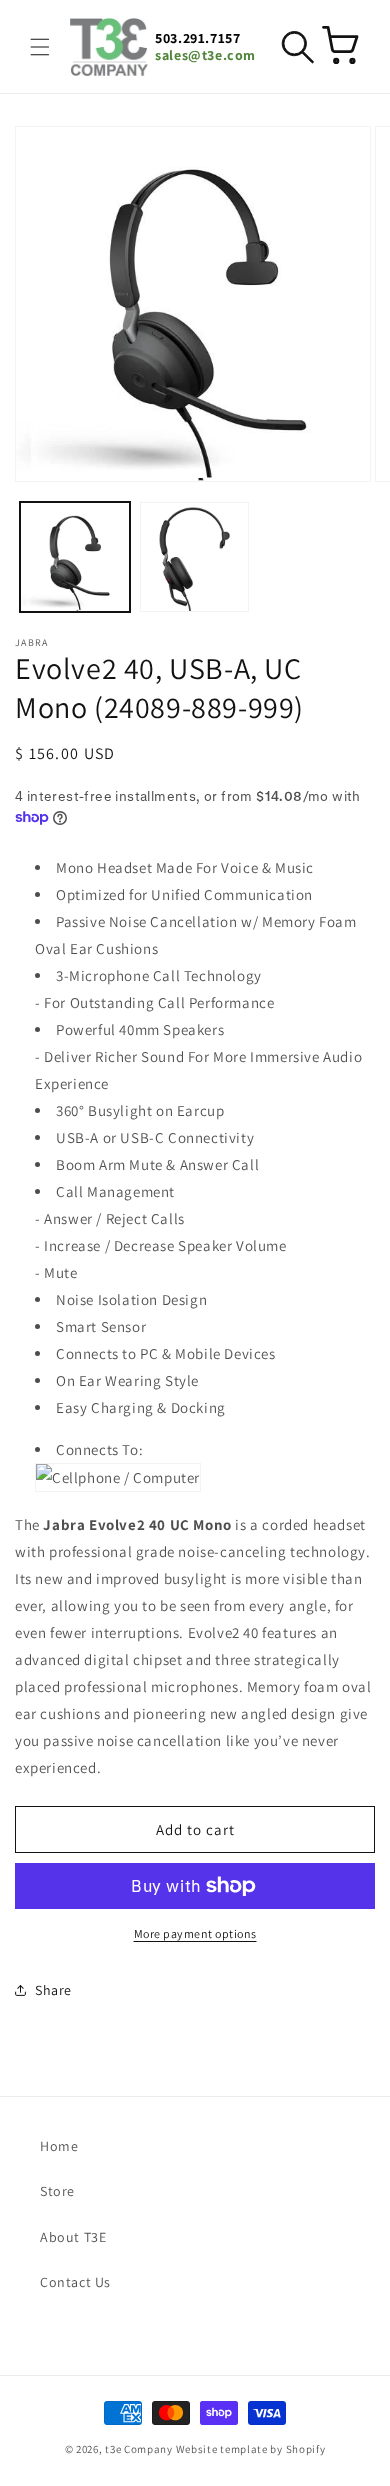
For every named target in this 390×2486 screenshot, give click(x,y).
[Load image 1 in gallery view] (75, 557)
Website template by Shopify (251, 2449)
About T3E (73, 2237)
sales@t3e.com (205, 55)
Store (57, 2191)
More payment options (195, 1933)
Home (59, 2146)
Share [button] (53, 1990)
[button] (40, 47)
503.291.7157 (197, 38)
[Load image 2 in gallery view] (195, 557)
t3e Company (139, 2449)
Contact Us (75, 2282)
